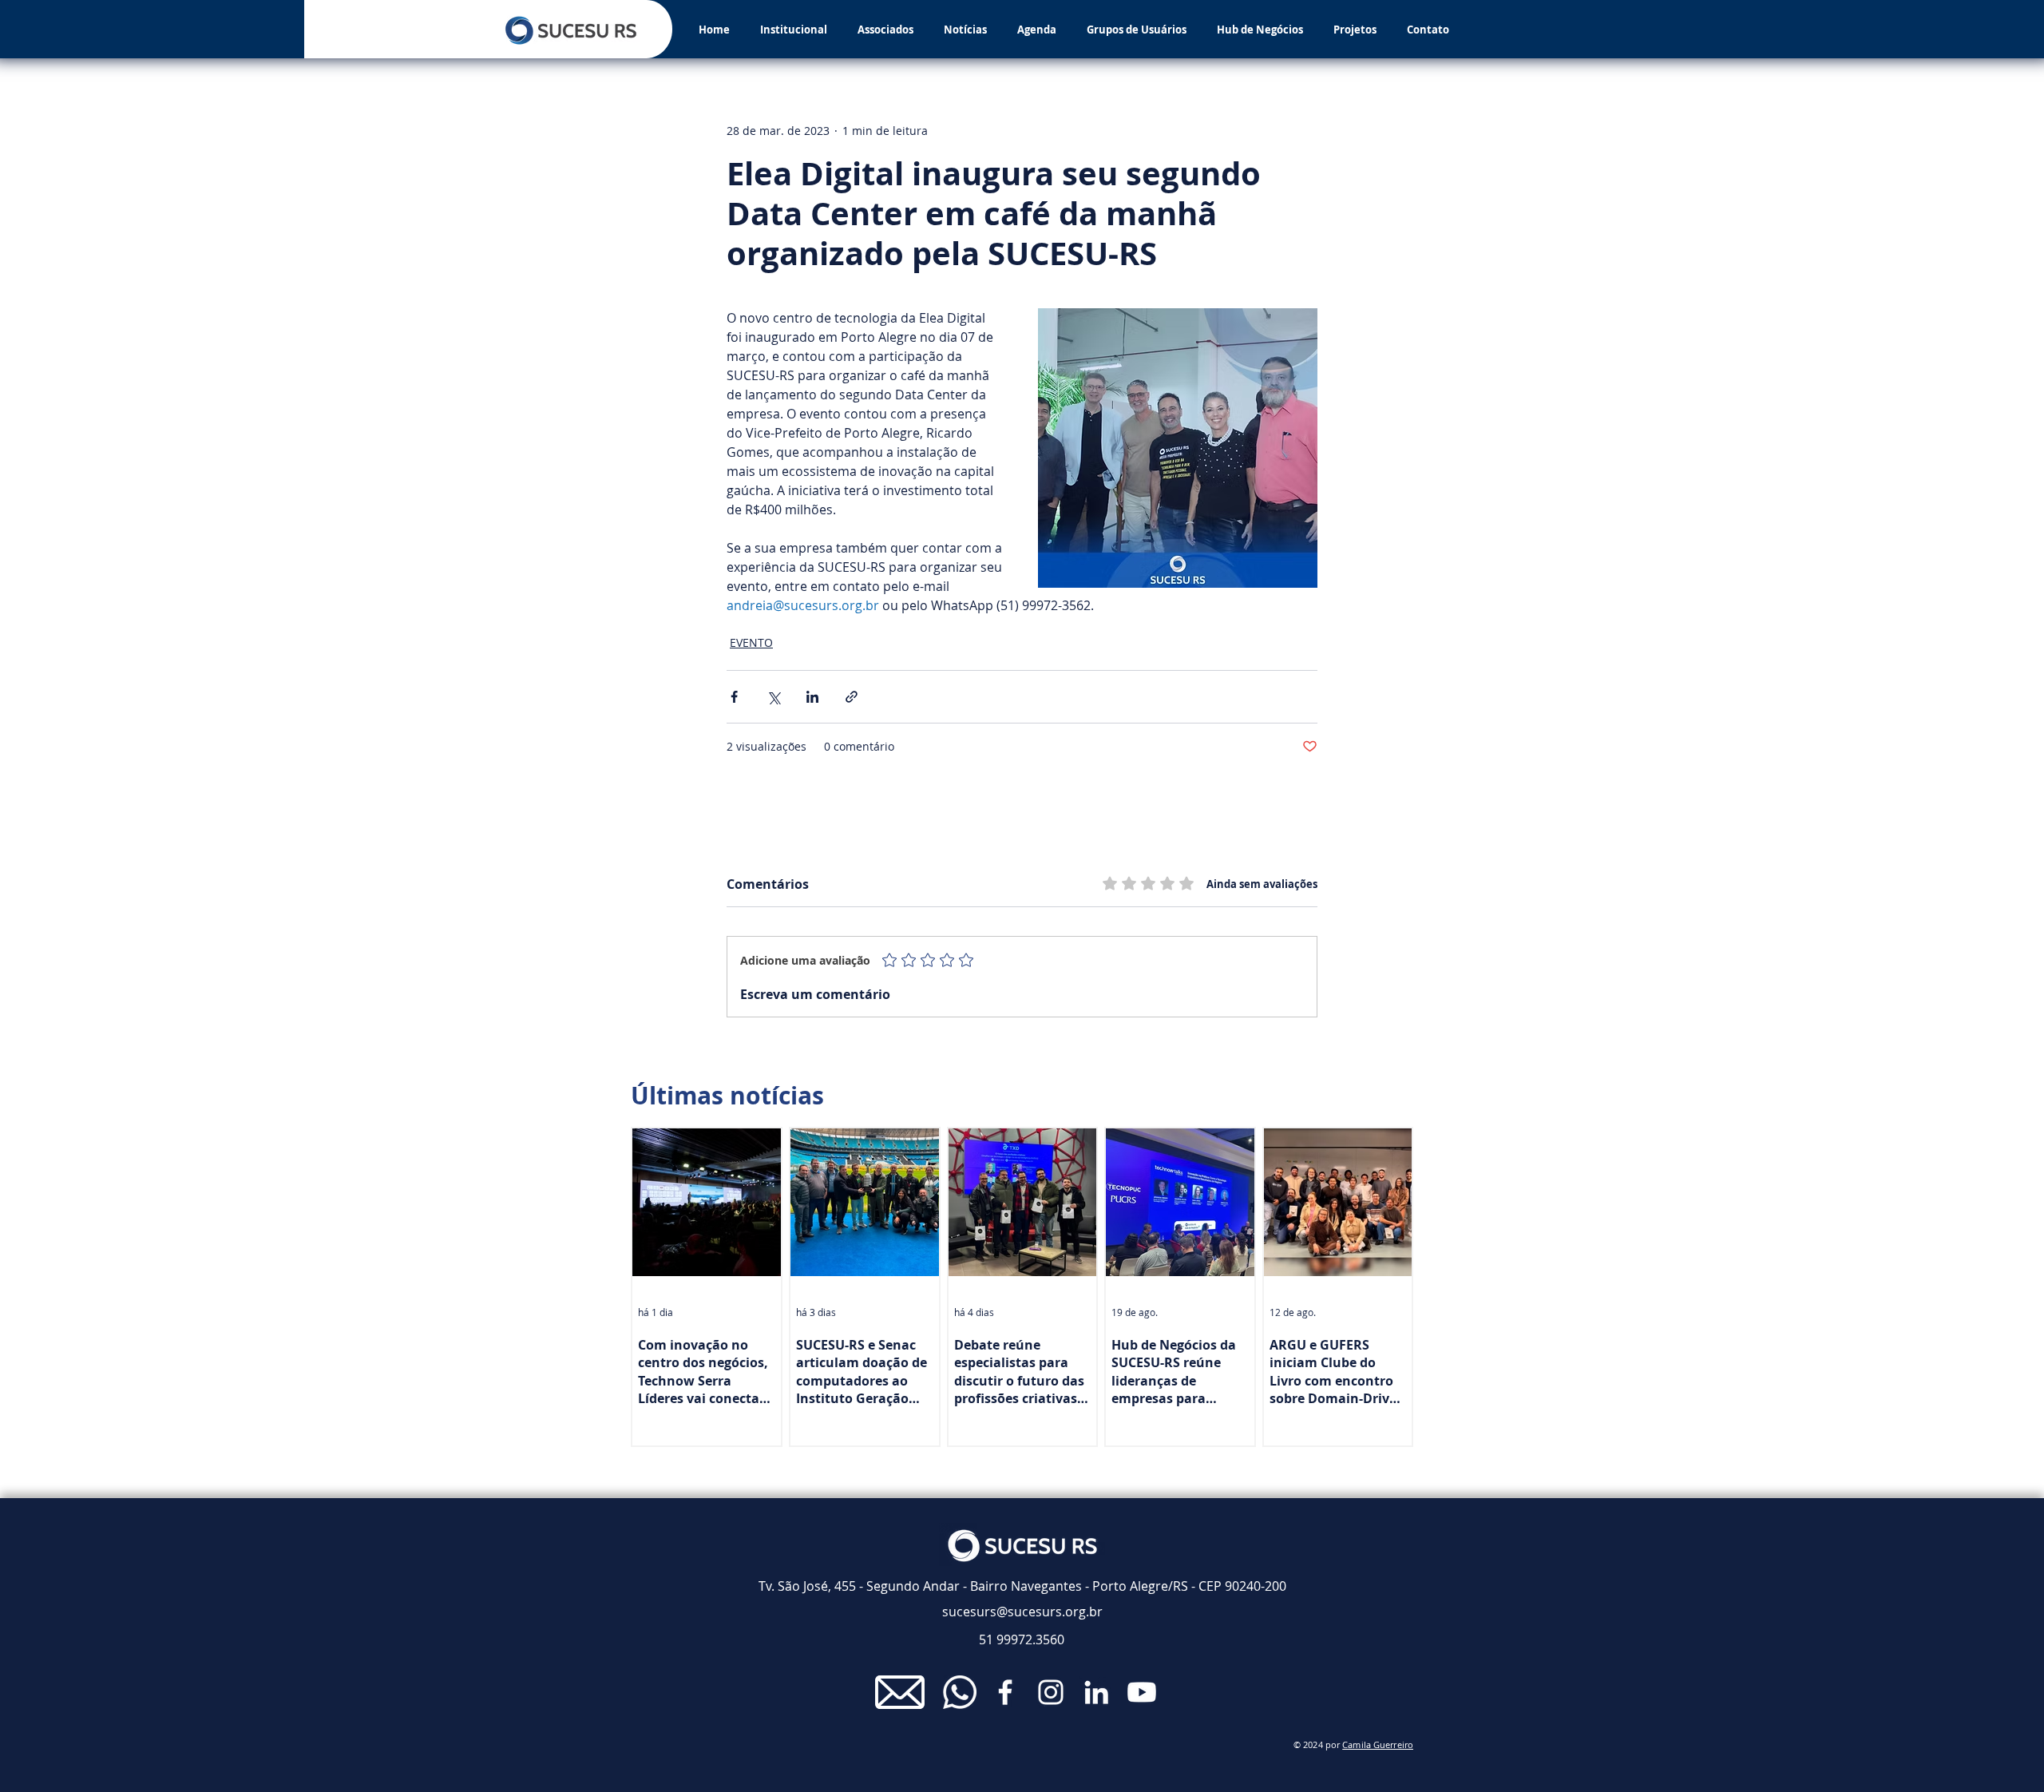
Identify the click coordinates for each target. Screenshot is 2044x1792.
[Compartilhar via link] (852, 697)
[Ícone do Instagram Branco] (1051, 1692)
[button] (794, 30)
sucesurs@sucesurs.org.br (1022, 1612)
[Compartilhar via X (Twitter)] (773, 697)
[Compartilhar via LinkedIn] (812, 697)
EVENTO (751, 642)
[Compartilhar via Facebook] (734, 697)
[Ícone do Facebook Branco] (1005, 1692)
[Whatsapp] (960, 1692)
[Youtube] (1142, 1692)
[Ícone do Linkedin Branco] (1096, 1692)
